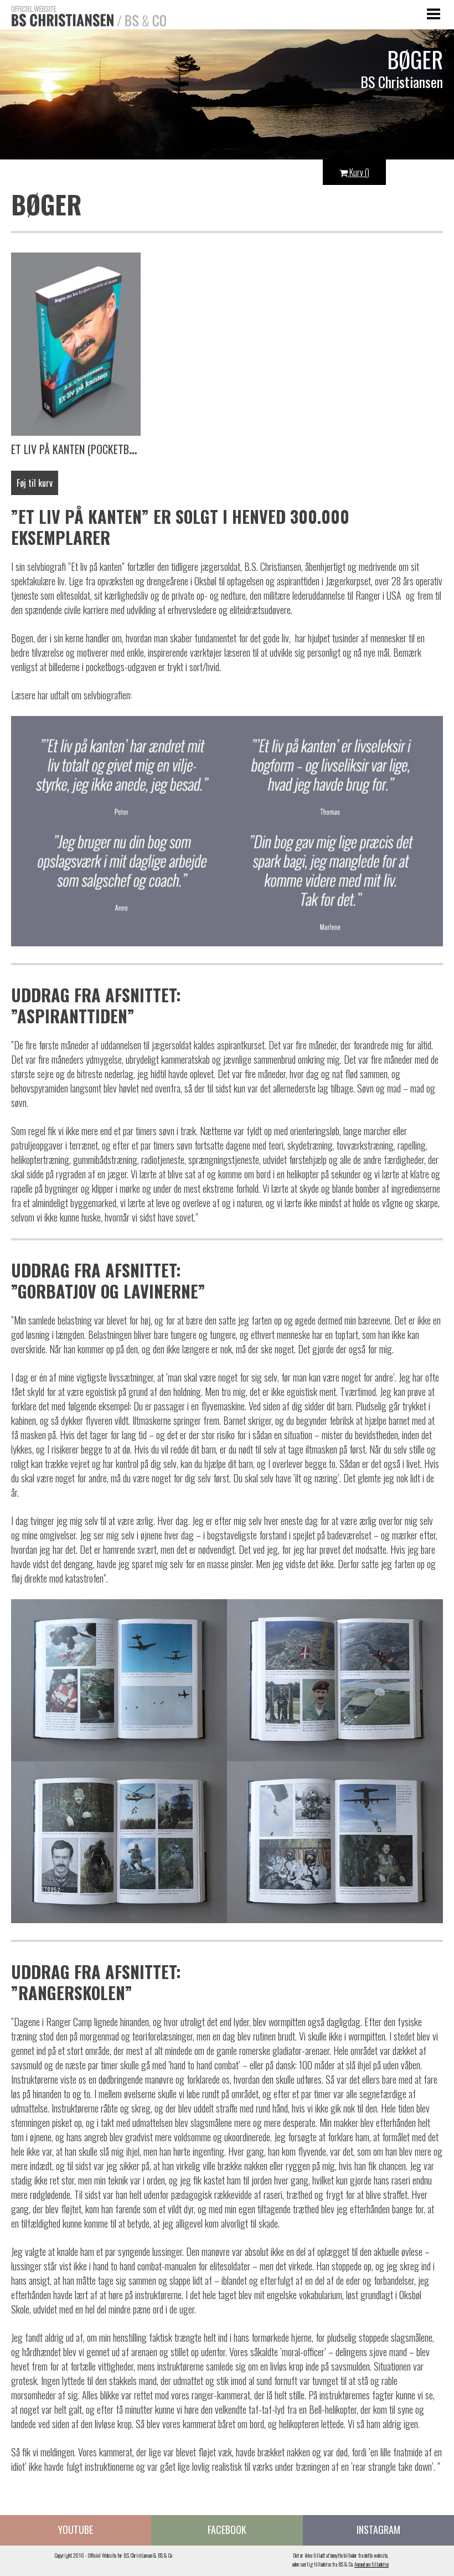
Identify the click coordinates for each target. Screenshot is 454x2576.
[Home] (83, 15)
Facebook (227, 2529)
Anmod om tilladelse (372, 2564)
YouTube (76, 2529)
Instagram (378, 2529)
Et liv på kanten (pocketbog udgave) (96, 449)
